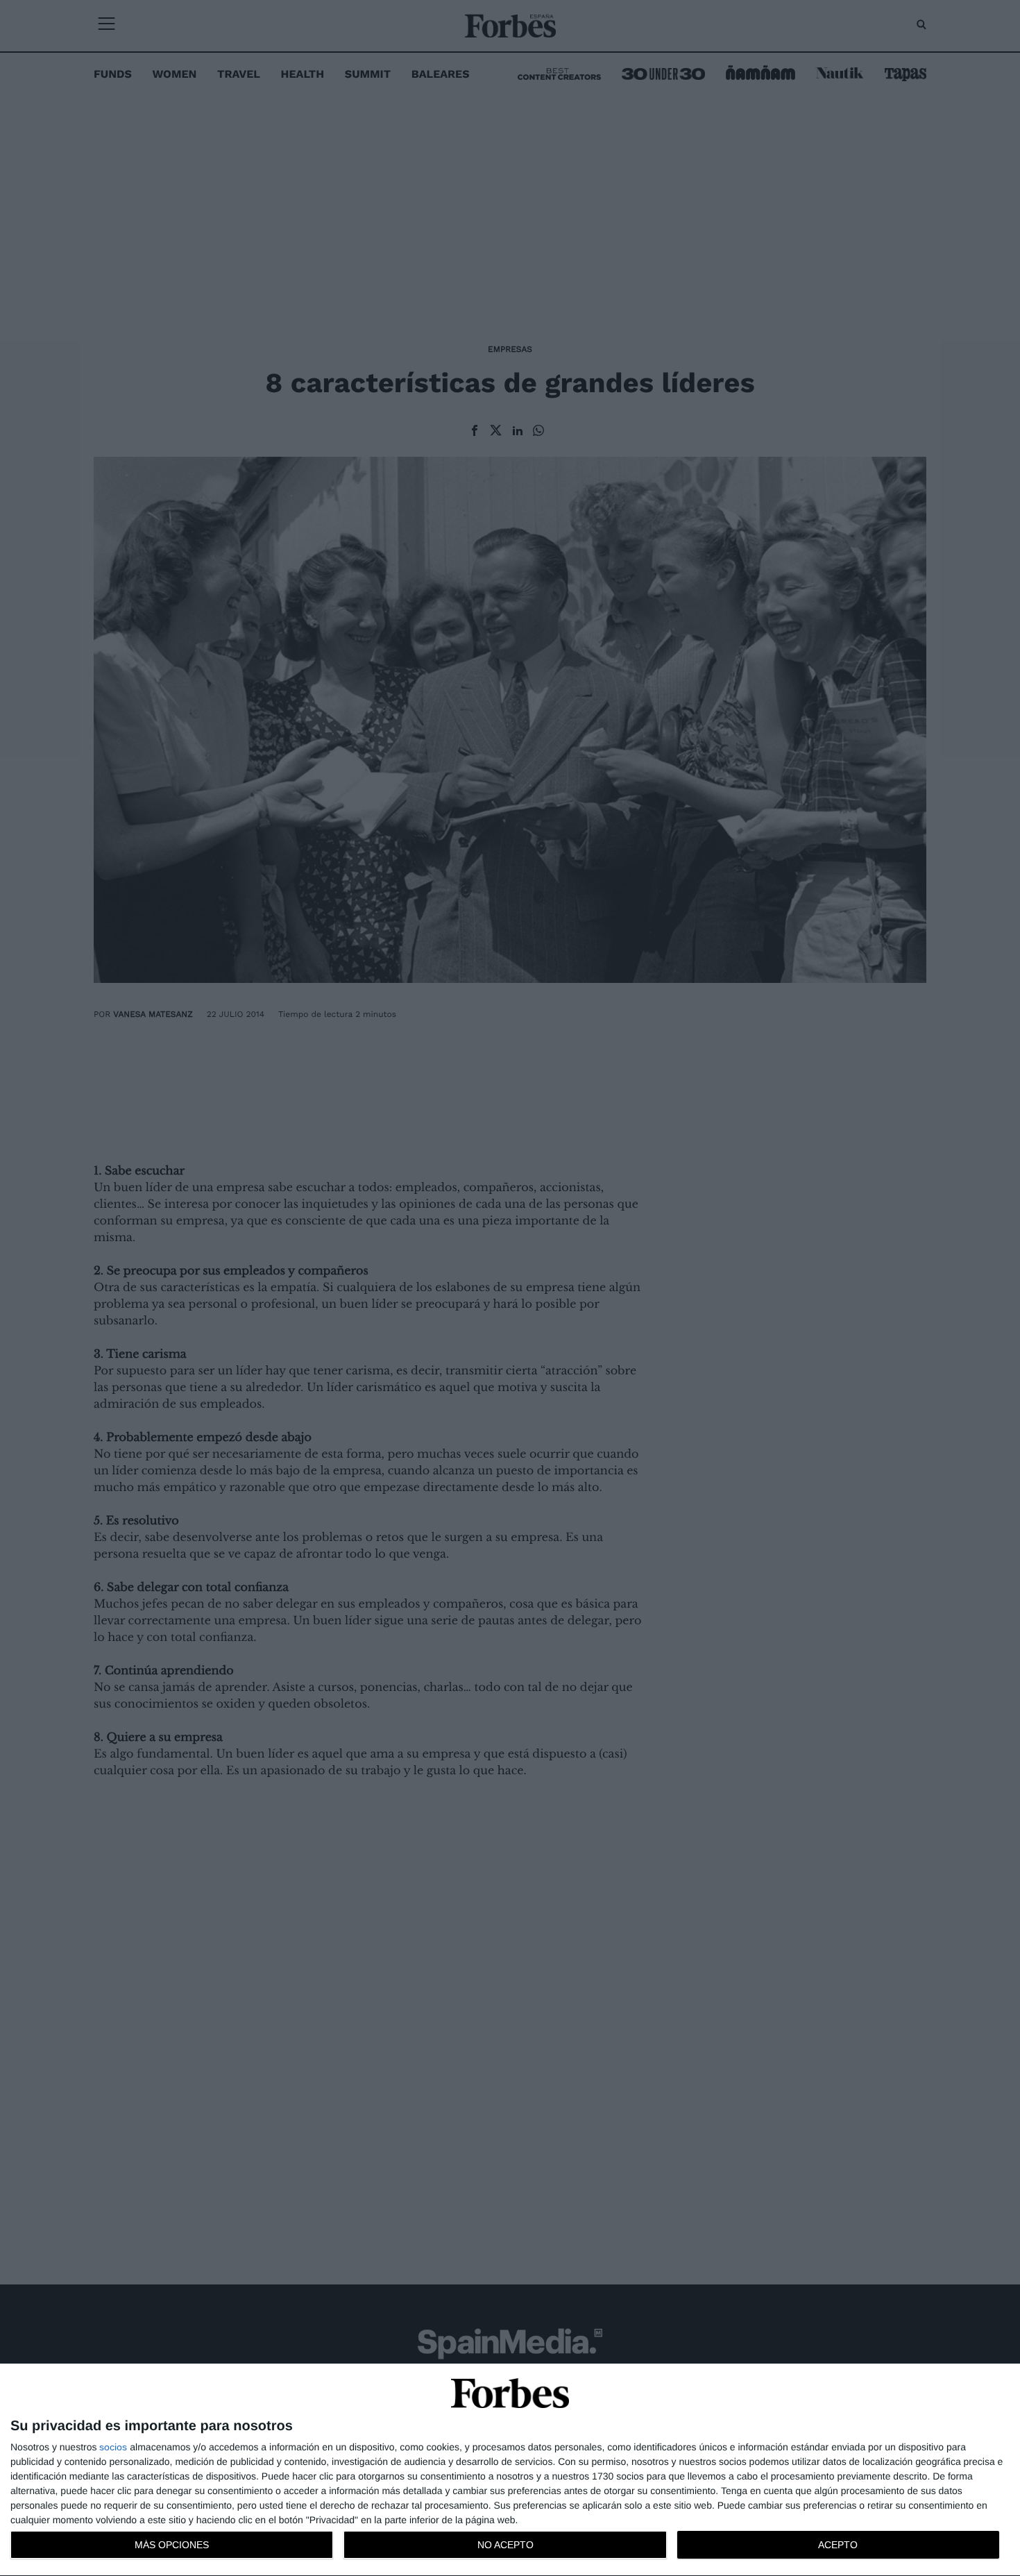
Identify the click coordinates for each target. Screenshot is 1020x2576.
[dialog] (510, 2470)
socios (113, 2447)
